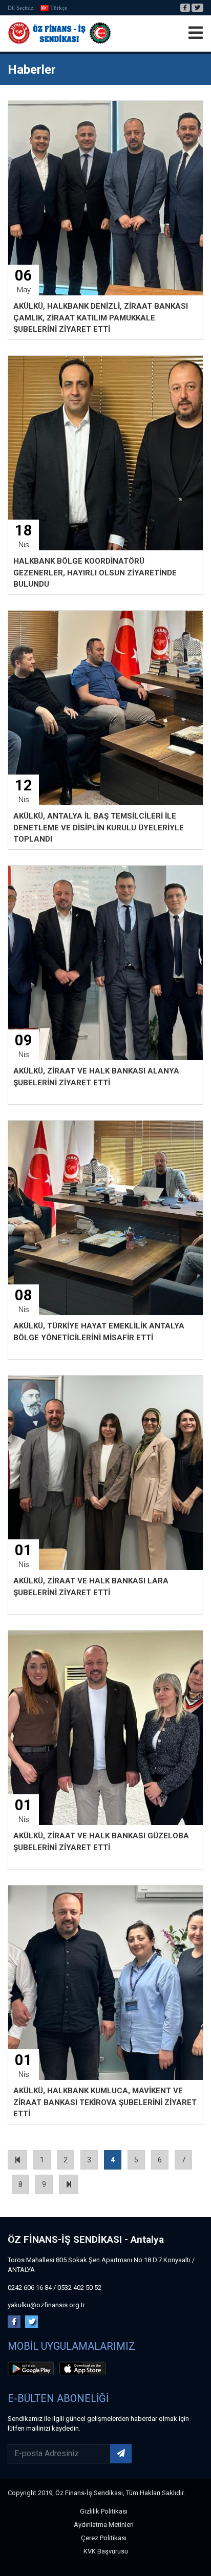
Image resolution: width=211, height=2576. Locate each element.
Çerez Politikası (104, 2538)
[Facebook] (185, 8)
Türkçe (59, 8)
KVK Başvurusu (106, 2551)
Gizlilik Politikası (104, 2511)
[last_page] (69, 2184)
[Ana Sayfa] (59, 33)
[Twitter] (197, 8)
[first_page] (17, 2160)
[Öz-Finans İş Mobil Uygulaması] (33, 2370)
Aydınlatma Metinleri (104, 2525)
